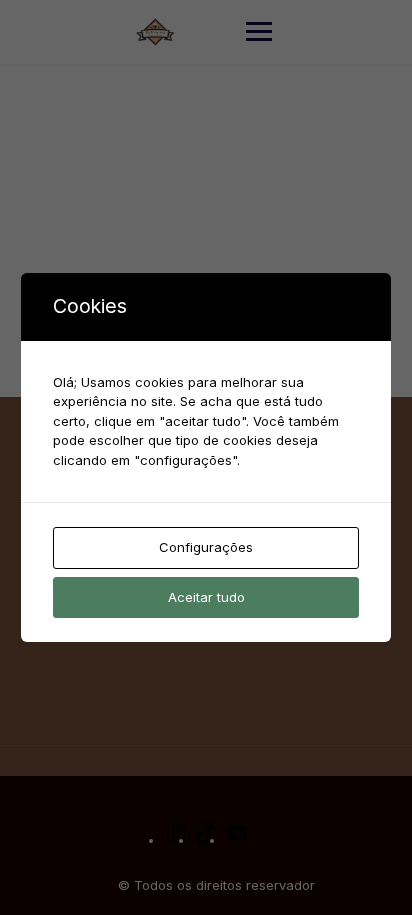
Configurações (206, 547)
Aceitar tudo (206, 597)
